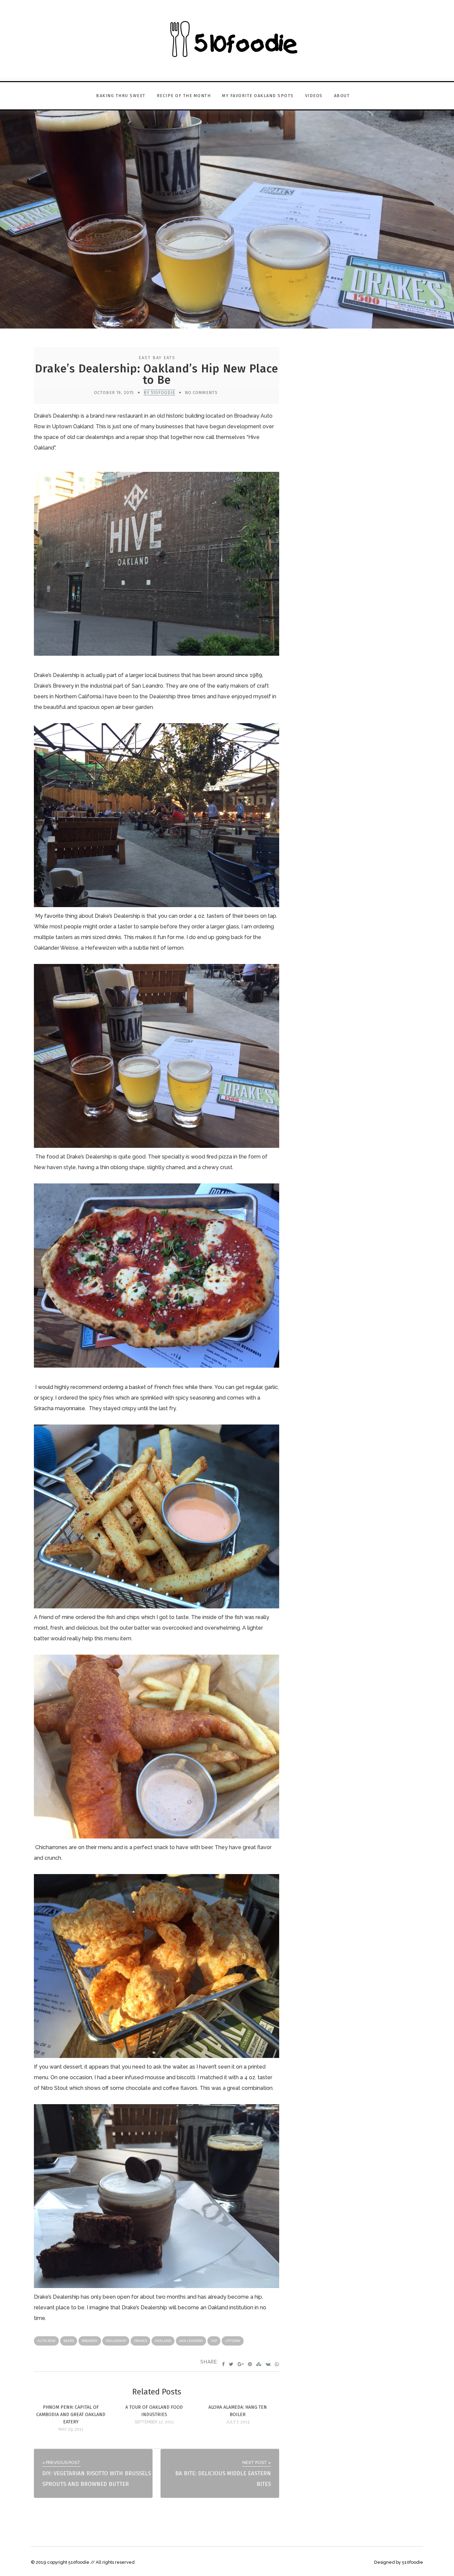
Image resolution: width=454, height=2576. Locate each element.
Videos (314, 96)
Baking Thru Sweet (121, 96)
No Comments (201, 393)
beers (69, 2341)
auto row (46, 2341)
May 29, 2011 (71, 2429)
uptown (233, 2341)
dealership (116, 2341)
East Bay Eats (157, 358)
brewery (90, 2341)
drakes (140, 2341)
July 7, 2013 (238, 2422)
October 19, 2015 (114, 393)
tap (214, 2341)
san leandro (191, 2341)
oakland (163, 2341)
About (342, 96)
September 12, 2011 (154, 2422)
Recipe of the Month (184, 96)
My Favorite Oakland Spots (258, 96)
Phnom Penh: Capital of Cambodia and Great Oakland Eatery (71, 2415)
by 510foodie (159, 393)
